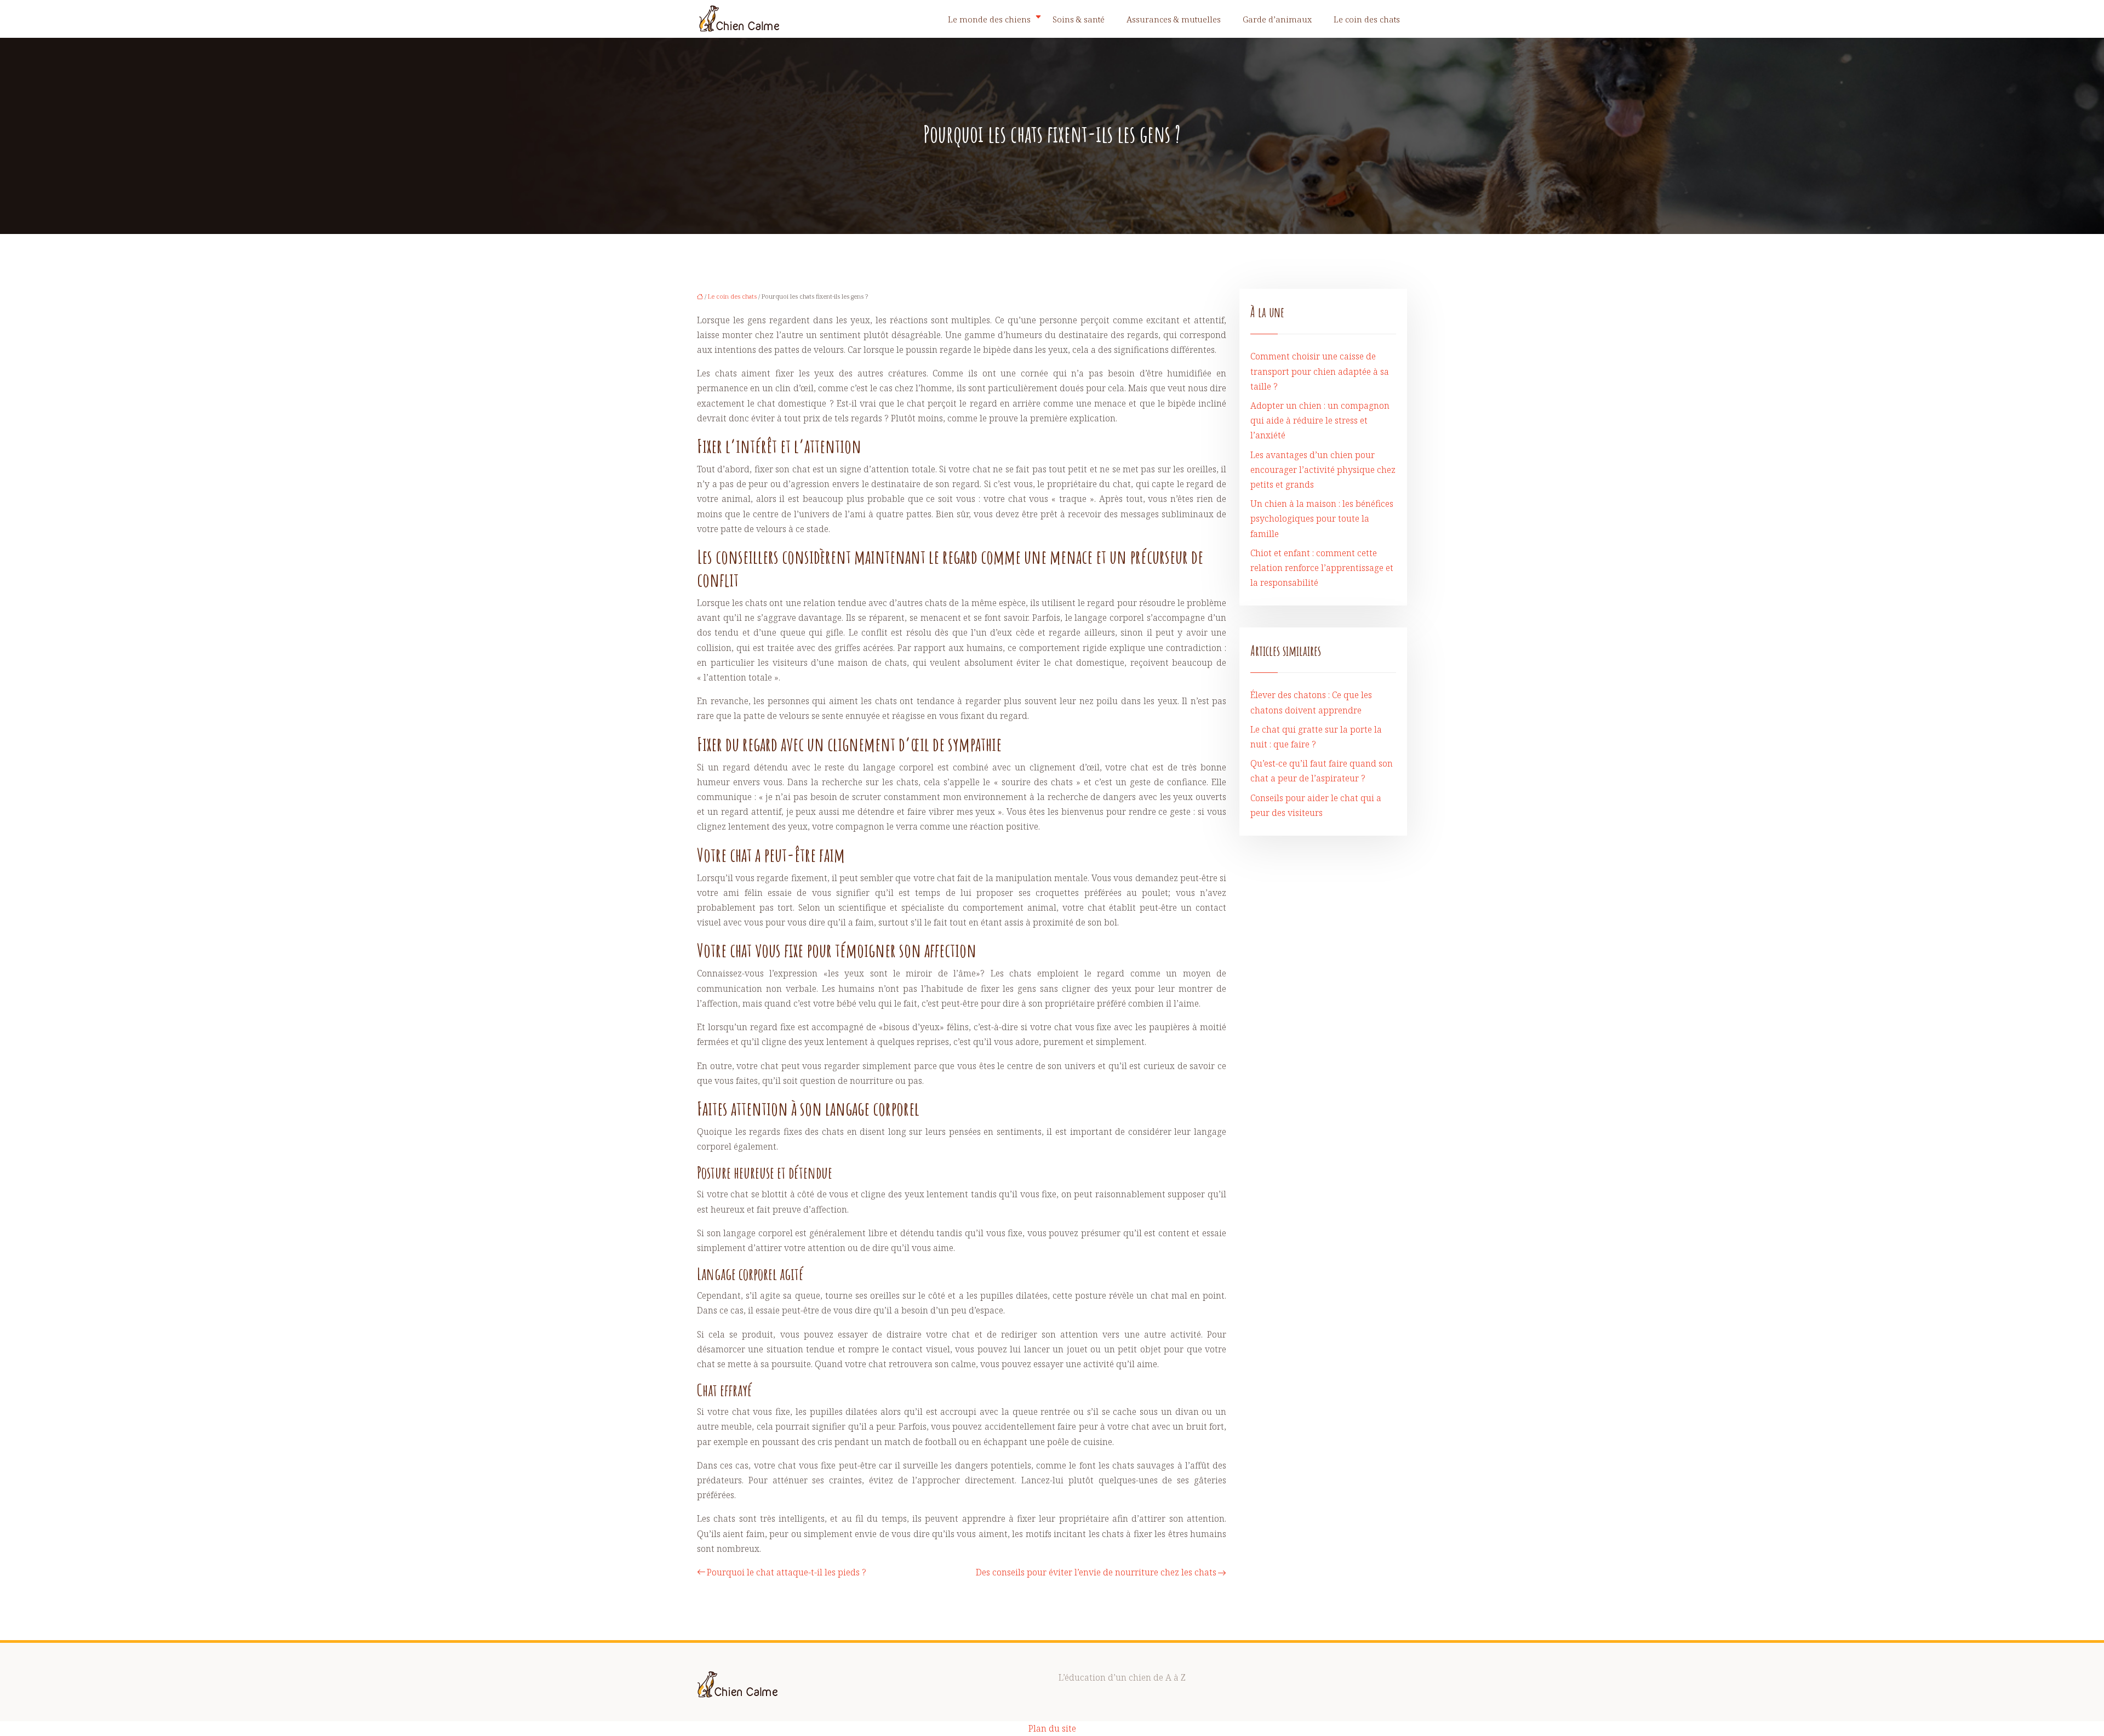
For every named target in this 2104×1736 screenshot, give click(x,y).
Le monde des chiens (989, 19)
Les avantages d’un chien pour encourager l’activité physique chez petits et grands (1323, 470)
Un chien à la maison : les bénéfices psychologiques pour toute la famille (1322, 518)
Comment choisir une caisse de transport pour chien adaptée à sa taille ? (1320, 371)
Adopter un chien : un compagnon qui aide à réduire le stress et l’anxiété (1320, 420)
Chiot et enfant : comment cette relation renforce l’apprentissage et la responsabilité (1322, 568)
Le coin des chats (1367, 19)
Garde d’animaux (1277, 19)
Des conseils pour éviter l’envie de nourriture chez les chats (1096, 1572)
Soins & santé (1079, 19)
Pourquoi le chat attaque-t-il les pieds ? (787, 1572)
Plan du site (1052, 1728)
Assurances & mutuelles (1174, 19)
